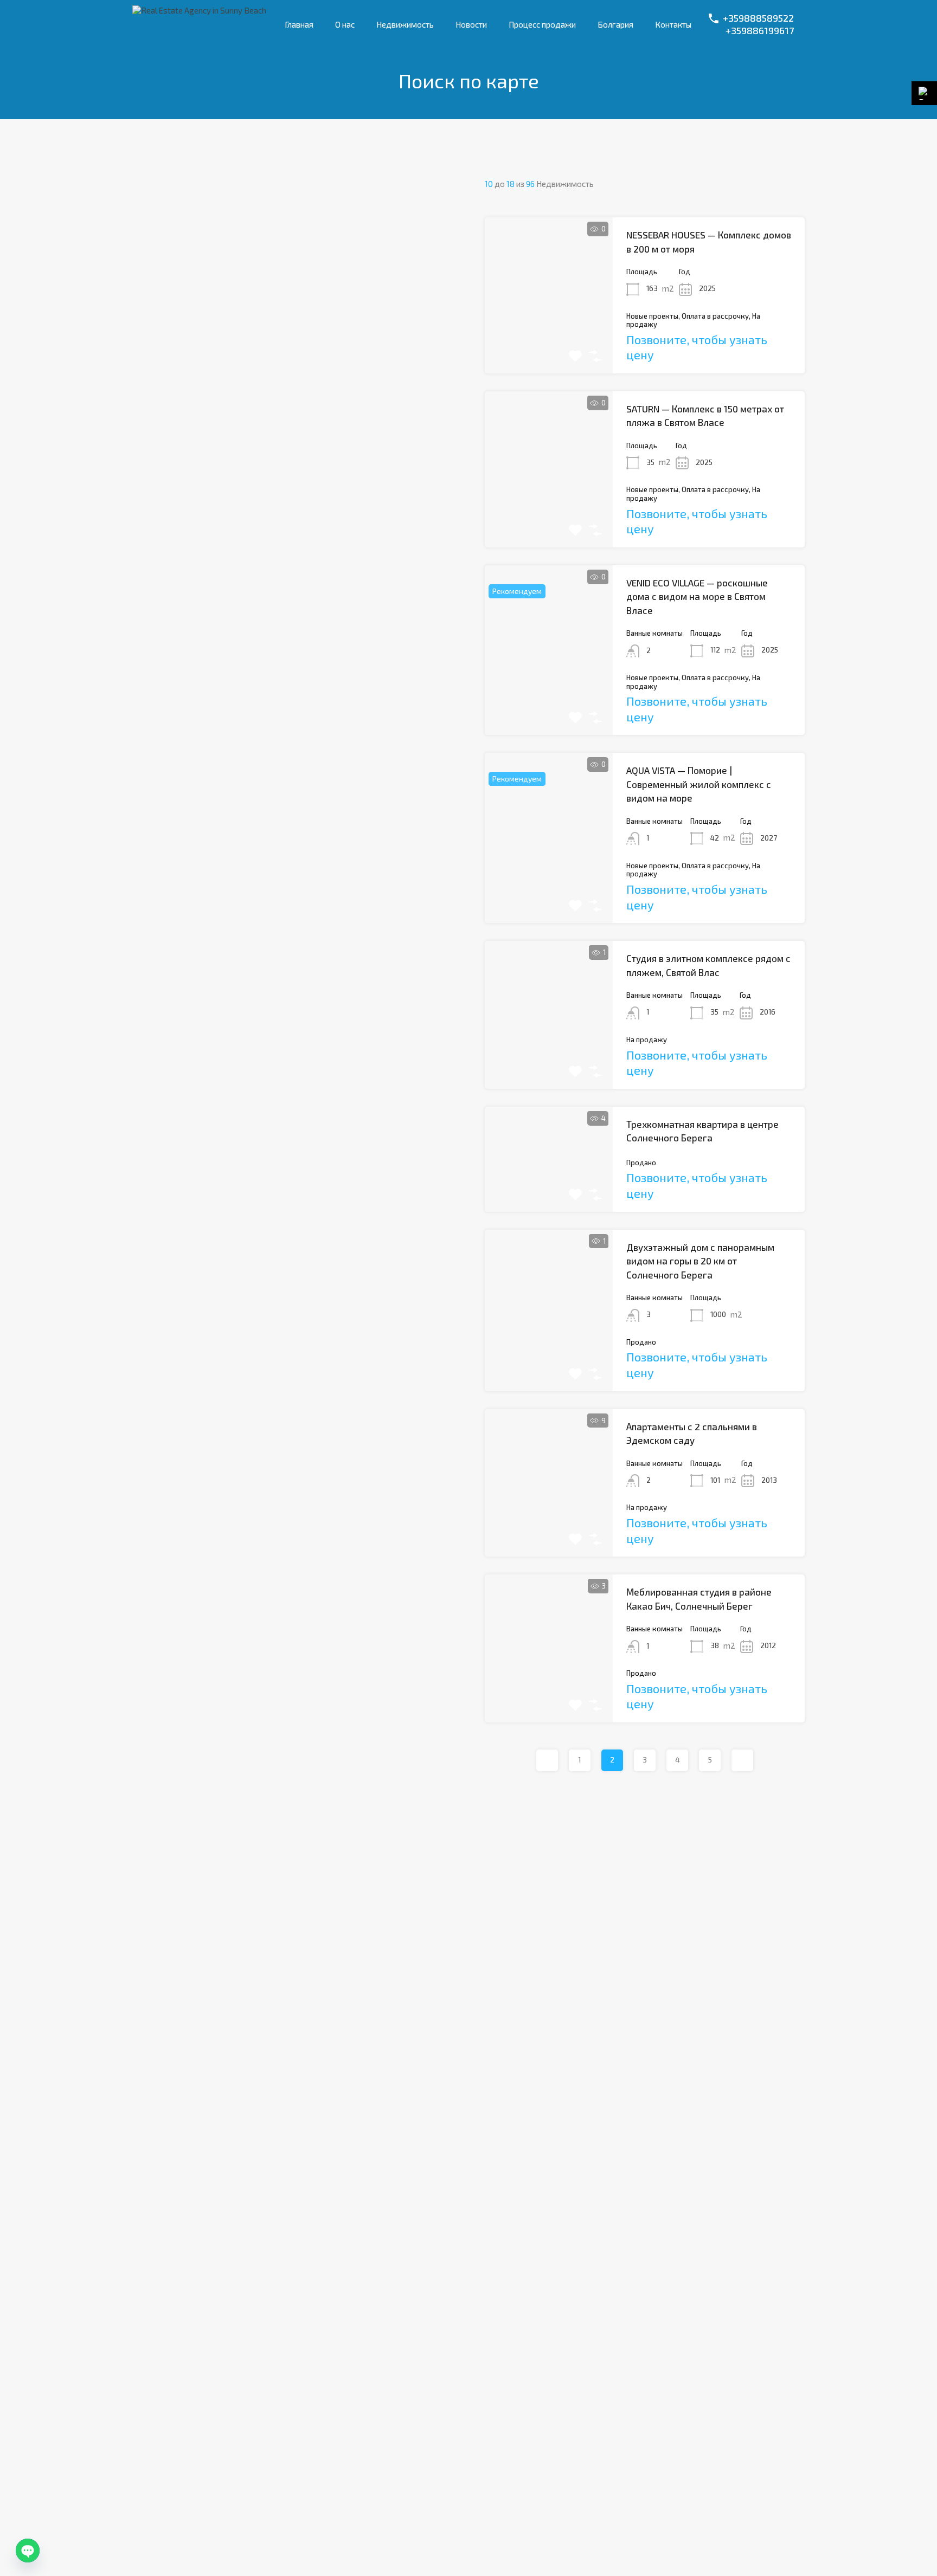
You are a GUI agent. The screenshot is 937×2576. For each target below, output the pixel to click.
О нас (345, 24)
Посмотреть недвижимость (549, 342)
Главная (299, 24)
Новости (471, 24)
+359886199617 (760, 31)
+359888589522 (758, 18)
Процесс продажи (542, 24)
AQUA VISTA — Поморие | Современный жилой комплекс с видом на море (699, 784)
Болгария (615, 24)
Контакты (673, 24)
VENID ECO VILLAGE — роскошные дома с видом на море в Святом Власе (697, 596)
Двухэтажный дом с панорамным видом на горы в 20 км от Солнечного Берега (700, 1261)
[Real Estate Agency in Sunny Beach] (199, 10)
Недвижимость (405, 24)
